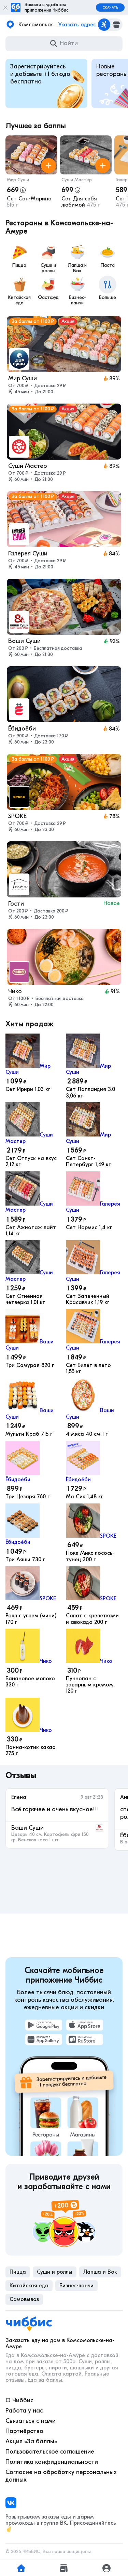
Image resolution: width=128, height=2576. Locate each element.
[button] (31, 173)
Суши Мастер (77, 180)
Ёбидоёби (18, 1480)
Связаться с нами (31, 2421)
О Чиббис (19, 2400)
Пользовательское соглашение (50, 2452)
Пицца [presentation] (18, 2272)
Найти (69, 43)
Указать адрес (77, 25)
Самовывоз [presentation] (24, 2299)
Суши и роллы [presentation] (55, 2272)
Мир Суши (18, 180)
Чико (46, 1661)
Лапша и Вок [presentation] (100, 2272)
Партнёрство (24, 2431)
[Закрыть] (5, 8)
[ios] (85, 2025)
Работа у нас (24, 2411)
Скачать (110, 8)
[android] (44, 2025)
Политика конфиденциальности (52, 2462)
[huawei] (44, 2039)
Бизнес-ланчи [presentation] (76, 2286)
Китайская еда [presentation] (29, 2286)
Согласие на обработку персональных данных (61, 2476)
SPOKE (108, 1536)
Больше (108, 297)
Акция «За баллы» (31, 2441)
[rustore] (85, 2039)
